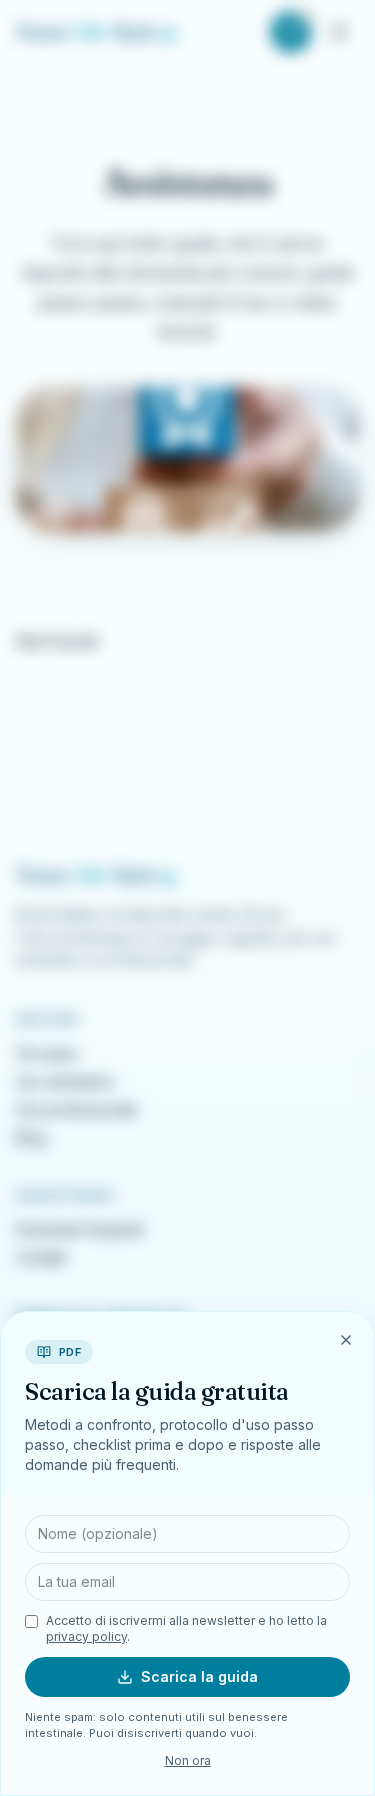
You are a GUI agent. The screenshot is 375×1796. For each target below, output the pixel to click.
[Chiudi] (346, 1340)
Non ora (188, 1760)
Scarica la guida (199, 1676)
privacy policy (86, 1636)
